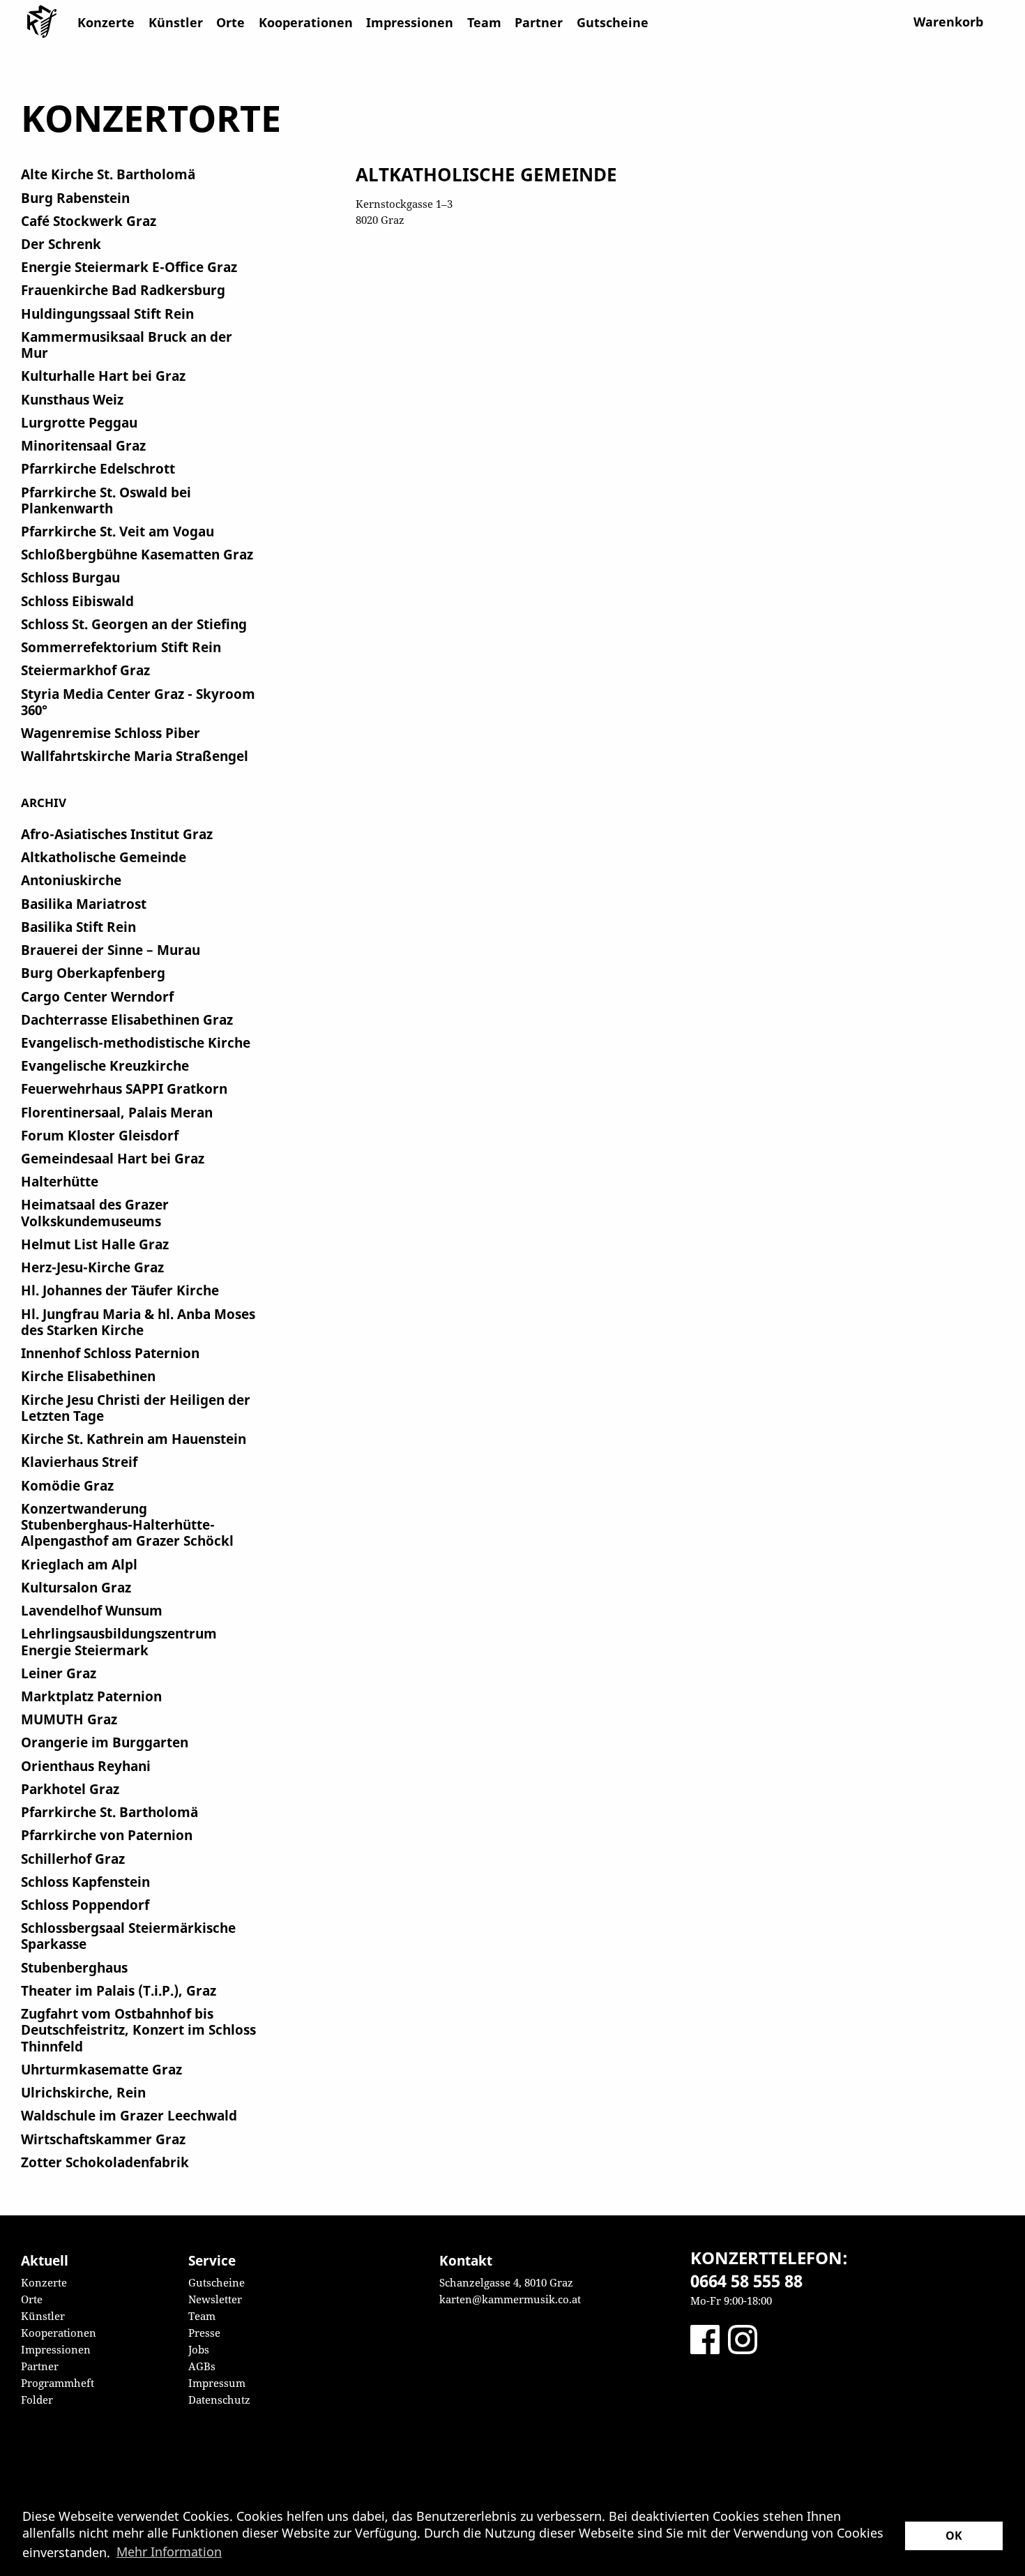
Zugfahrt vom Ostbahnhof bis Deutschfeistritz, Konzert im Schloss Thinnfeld (138, 2030)
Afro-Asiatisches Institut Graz (117, 834)
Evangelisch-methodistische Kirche (136, 1042)
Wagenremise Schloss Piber (111, 733)
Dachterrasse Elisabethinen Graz (127, 1019)
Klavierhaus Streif (79, 1462)
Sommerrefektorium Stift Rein (121, 647)
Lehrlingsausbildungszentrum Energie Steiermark (119, 1641)
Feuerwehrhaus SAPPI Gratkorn (124, 1089)
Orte (230, 22)
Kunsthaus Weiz (72, 399)
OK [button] (954, 2536)
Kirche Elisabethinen (88, 1376)
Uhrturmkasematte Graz (101, 2069)
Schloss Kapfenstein (85, 1882)
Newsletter (215, 2299)
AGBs (202, 2366)
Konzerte (106, 22)
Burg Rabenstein (75, 198)
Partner (539, 22)
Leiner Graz (59, 1673)
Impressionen (410, 22)
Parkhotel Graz (70, 1789)
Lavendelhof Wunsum (92, 1610)
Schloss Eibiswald (77, 601)
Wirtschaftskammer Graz (103, 2139)
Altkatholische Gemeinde (104, 857)
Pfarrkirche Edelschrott (98, 468)
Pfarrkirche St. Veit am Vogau (117, 531)
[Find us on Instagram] (743, 2338)
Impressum (217, 2383)
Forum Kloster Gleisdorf (100, 1135)
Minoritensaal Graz (83, 445)
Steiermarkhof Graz (85, 670)
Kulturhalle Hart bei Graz (103, 376)
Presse (204, 2333)
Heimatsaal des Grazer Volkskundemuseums (95, 1212)
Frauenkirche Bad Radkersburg (123, 290)
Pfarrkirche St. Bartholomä (109, 1812)
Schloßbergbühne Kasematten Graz (137, 554)
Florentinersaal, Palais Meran (117, 1112)
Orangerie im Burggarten (105, 1742)
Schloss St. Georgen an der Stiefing (134, 624)
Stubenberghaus (74, 1967)
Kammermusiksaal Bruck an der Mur (127, 345)
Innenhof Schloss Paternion (110, 1353)
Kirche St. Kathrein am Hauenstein (134, 1439)
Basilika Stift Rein (78, 927)
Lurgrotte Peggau (79, 422)
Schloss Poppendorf (85, 1905)
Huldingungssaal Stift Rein (107, 314)
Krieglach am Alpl (79, 1564)
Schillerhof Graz (73, 1859)
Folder (37, 2400)
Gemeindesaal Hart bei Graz (113, 1158)
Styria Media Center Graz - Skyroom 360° (138, 702)
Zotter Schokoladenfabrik (105, 2162)
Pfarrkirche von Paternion (107, 1835)
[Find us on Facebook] (705, 2338)
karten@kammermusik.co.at (510, 2299)
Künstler (176, 22)
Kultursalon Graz (76, 1587)
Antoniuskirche (71, 880)
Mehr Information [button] (169, 2552)
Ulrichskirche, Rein (83, 2092)
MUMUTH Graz (69, 1719)
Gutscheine (613, 22)
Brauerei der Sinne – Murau (111, 950)
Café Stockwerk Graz (89, 221)
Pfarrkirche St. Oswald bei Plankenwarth (106, 500)
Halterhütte (60, 1181)
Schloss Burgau (70, 577)
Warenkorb (948, 22)
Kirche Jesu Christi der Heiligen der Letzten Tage (136, 1408)
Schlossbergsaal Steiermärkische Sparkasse (128, 1936)
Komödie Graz (67, 1485)
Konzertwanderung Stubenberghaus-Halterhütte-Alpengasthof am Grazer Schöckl (127, 1525)
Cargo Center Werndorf (97, 996)
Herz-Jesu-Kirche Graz (92, 1267)
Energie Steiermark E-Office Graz (129, 267)
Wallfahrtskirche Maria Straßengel (135, 756)
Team (484, 22)
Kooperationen (306, 22)
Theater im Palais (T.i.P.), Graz (119, 1990)
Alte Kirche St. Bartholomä (108, 174)
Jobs (199, 2349)
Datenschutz (219, 2400)
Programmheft (58, 2383)
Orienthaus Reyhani (86, 1766)
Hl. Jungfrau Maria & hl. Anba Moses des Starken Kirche (138, 1322)
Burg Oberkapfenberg (93, 973)
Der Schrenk (61, 244)
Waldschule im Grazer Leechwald (129, 2115)
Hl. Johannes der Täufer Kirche (120, 1290)
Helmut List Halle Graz (95, 1244)
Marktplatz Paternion (91, 1696)
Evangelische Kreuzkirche (105, 1065)
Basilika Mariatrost (84, 904)
